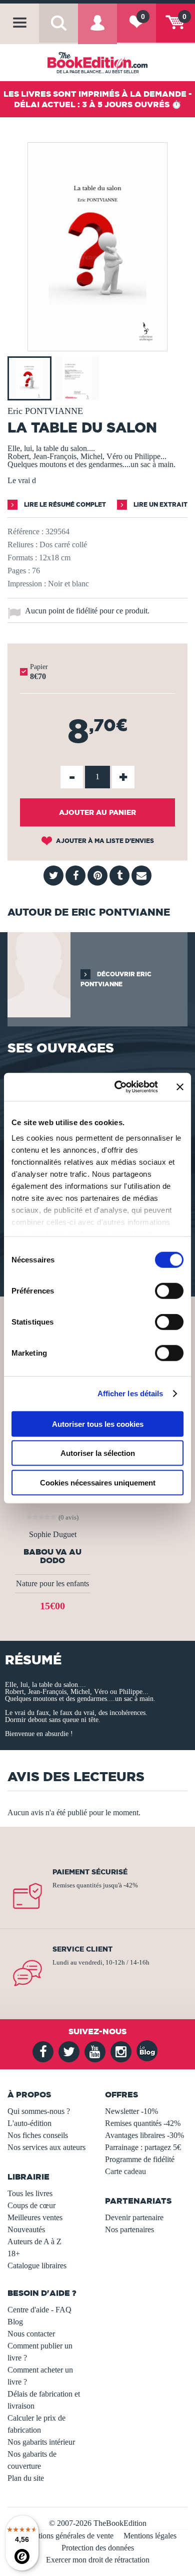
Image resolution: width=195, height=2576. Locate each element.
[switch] (169, 1291)
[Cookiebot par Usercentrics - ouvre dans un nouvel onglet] (118, 1087)
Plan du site (26, 2478)
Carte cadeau (125, 2171)
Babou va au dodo (52, 1556)
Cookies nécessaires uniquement (98, 1482)
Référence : (25, 531)
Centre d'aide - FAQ (39, 2310)
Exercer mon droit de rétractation (98, 2560)
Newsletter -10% (131, 2111)
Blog (15, 2322)
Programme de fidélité (140, 2159)
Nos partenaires (129, 2229)
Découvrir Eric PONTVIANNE (116, 979)
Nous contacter (31, 2334)
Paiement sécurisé (90, 1872)
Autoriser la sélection (98, 1453)
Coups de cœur (31, 2205)
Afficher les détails (130, 1393)
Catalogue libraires (37, 2266)
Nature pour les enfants (52, 1583)
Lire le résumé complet (64, 504)
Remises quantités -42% (143, 2123)
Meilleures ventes (35, 2217)
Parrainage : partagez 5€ (143, 2147)
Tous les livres (30, 2193)
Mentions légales (150, 2536)
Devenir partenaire (134, 2217)
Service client (82, 1949)
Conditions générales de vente (66, 2536)
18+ (14, 2253)
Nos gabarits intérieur (41, 2442)
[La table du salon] (97, 344)
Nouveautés (26, 2229)
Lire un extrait (160, 504)
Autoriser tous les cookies (98, 1424)
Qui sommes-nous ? (39, 2111)
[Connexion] (97, 30)
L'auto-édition (29, 2123)
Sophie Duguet (53, 1535)
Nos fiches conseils (38, 2135)
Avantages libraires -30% (144, 2135)
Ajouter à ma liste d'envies (104, 841)
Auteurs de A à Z (34, 2241)
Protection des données (98, 2548)
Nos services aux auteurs (46, 2147)
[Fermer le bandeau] (180, 1087)
